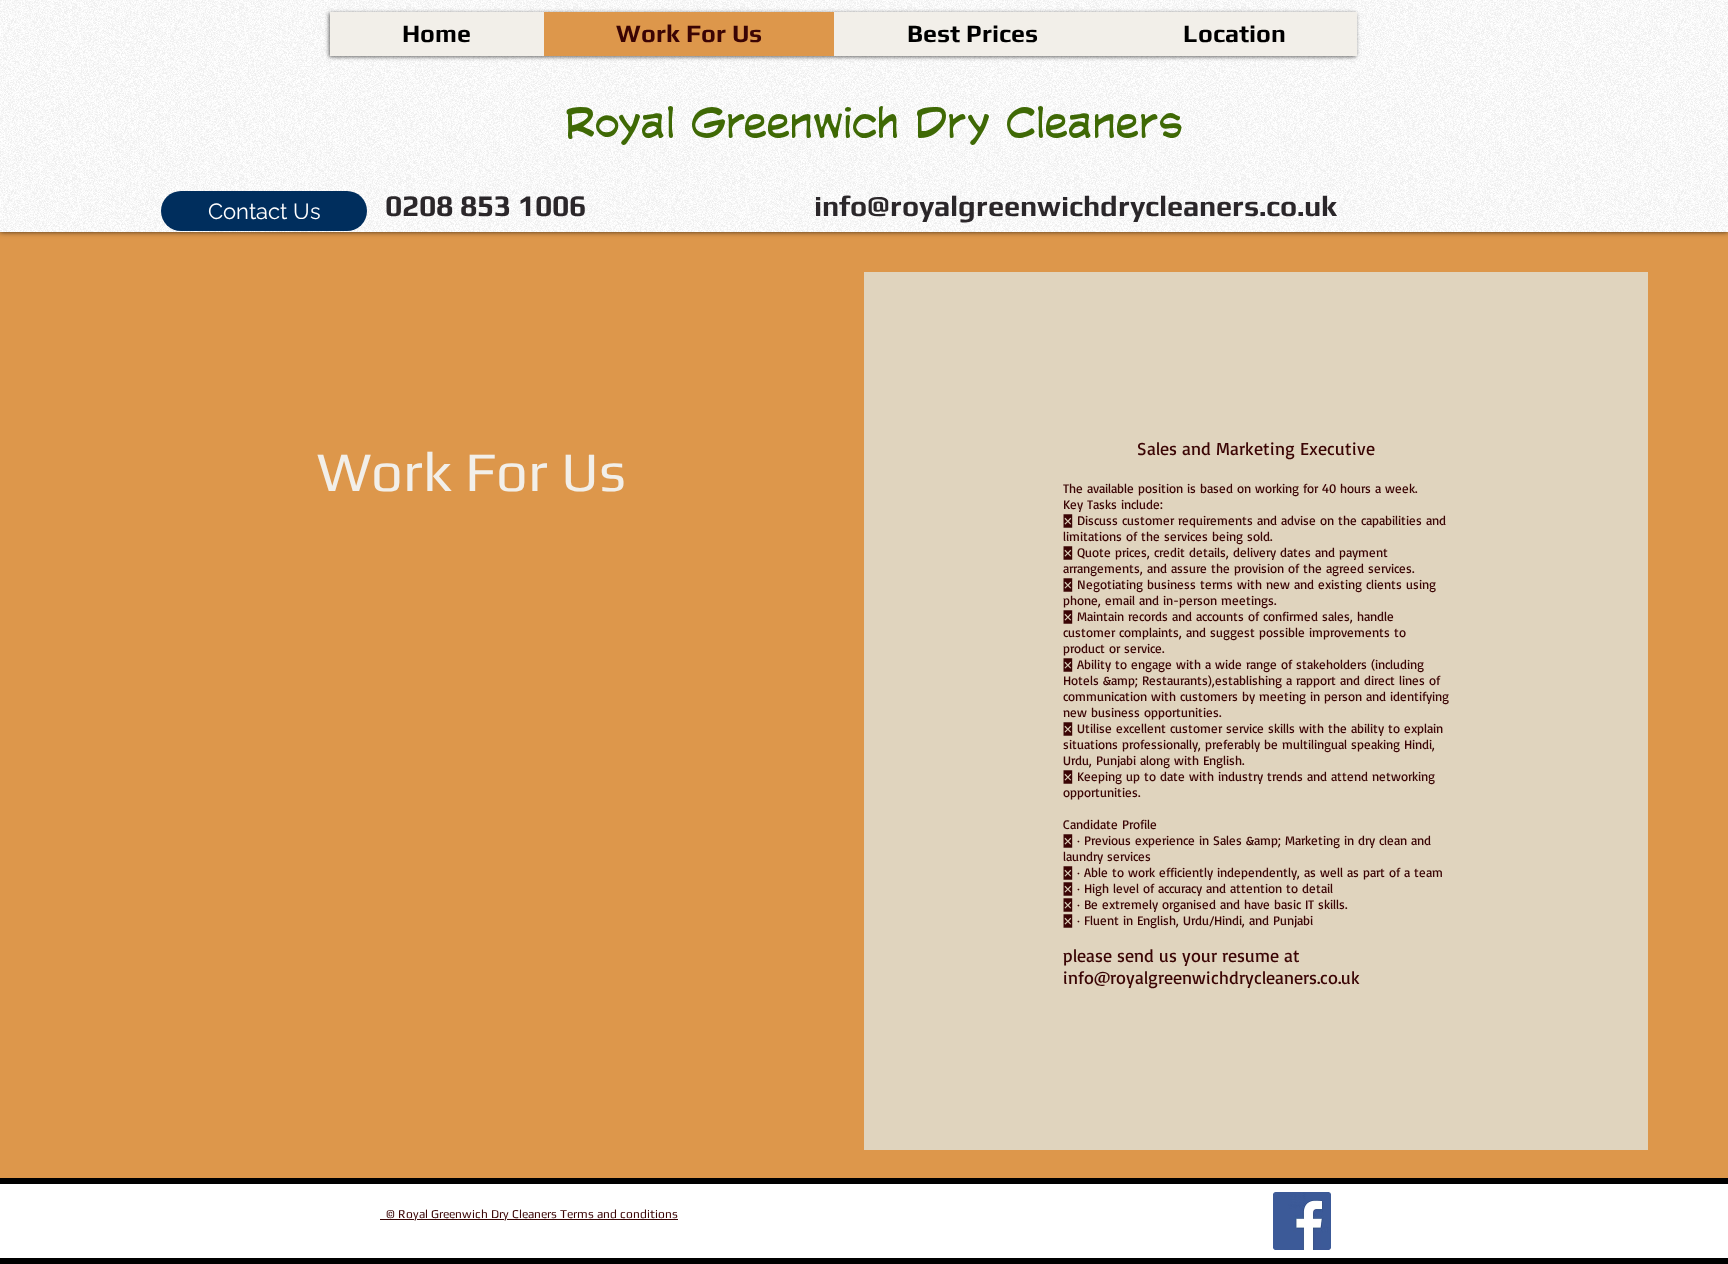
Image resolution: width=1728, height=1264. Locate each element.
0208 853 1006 (485, 205)
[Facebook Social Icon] (1302, 1221)
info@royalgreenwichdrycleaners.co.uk (1075, 205)
